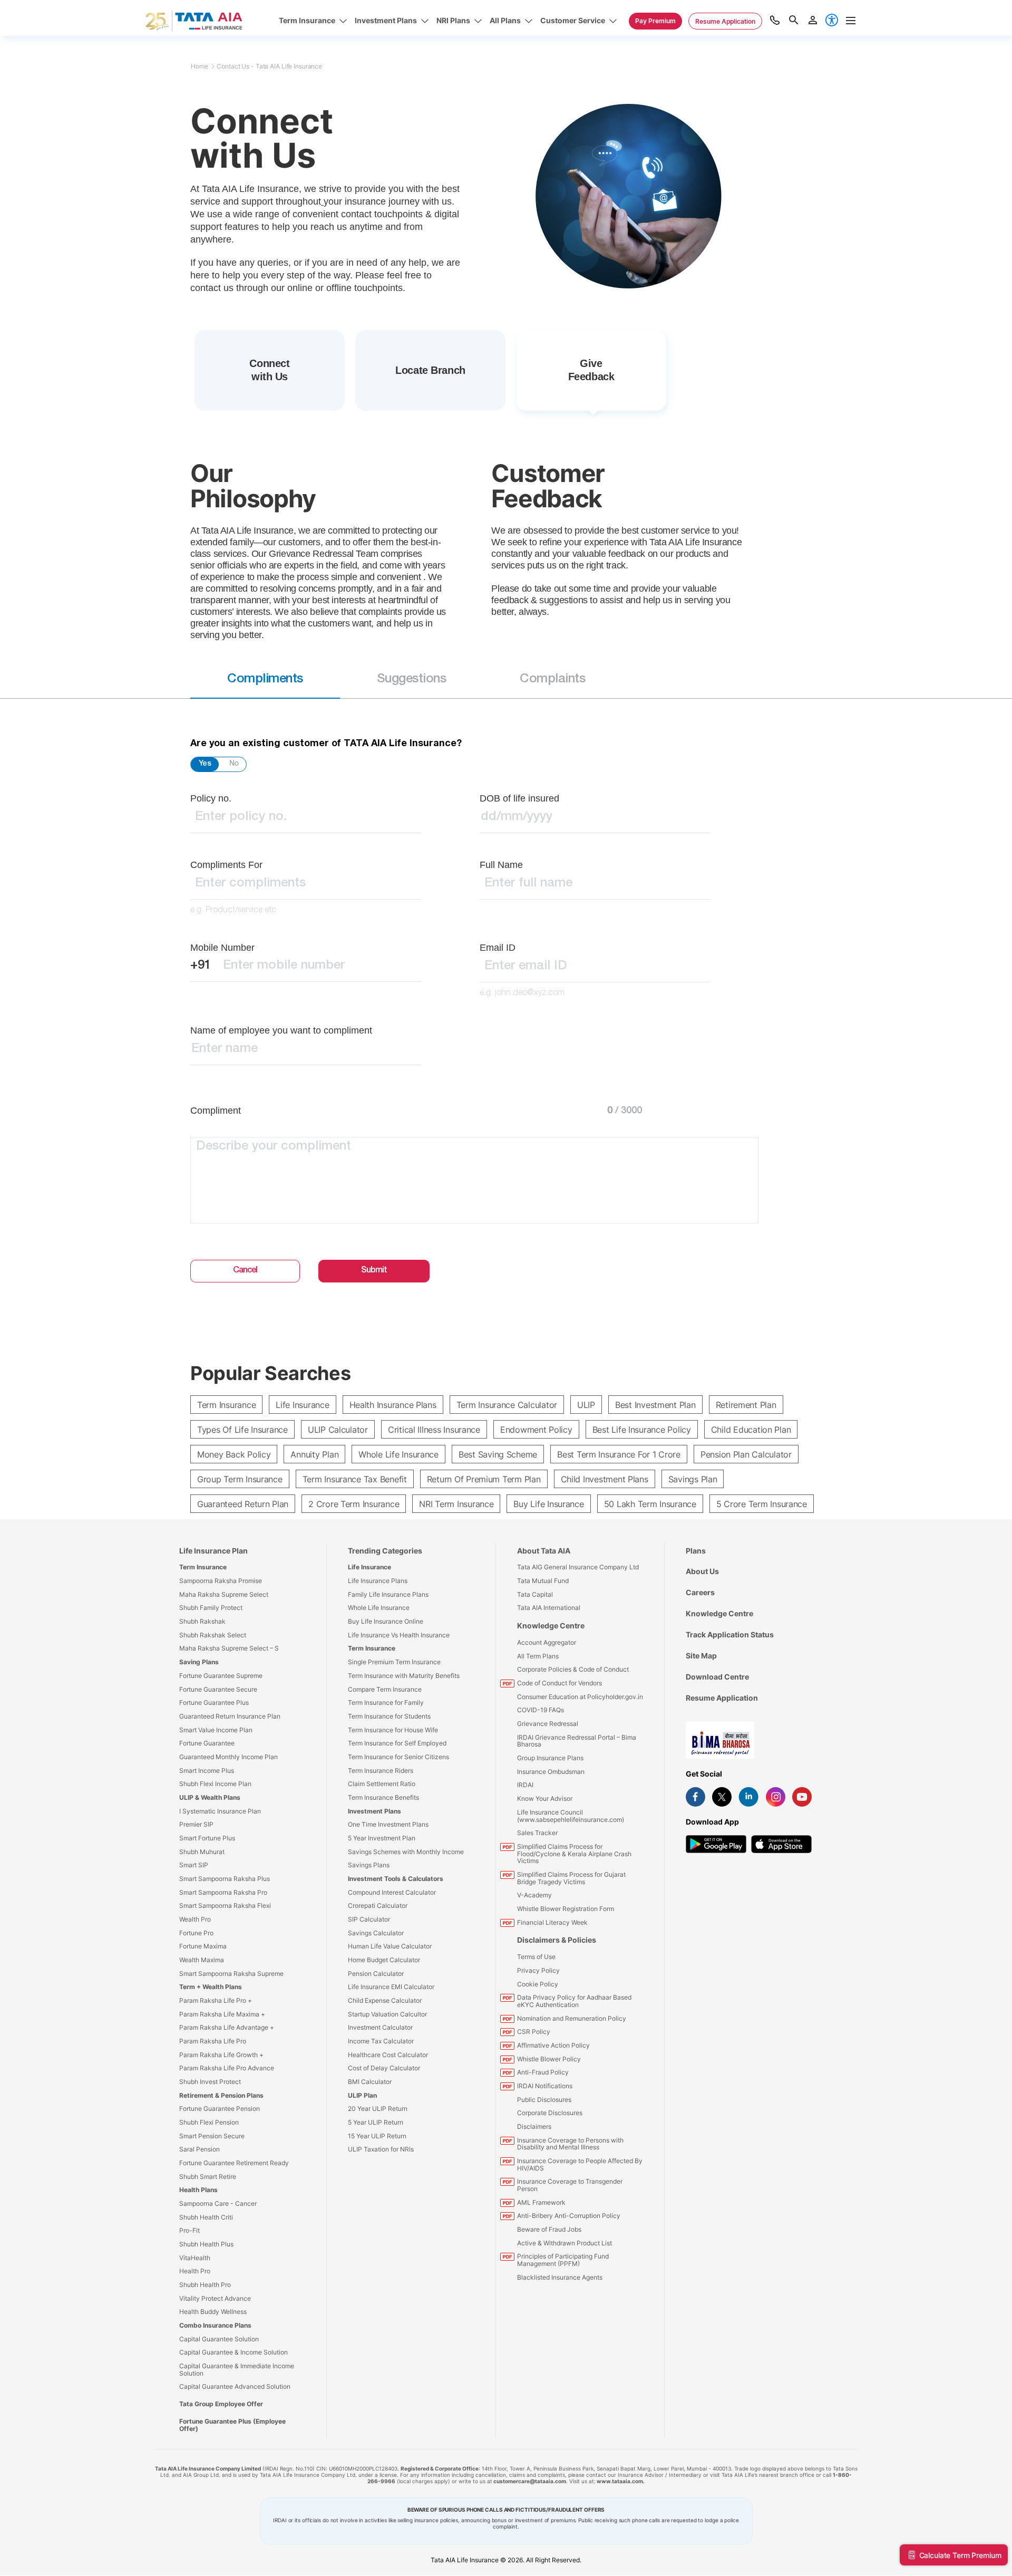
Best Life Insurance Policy (642, 1430)
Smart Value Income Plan (216, 1730)
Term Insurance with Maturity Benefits (404, 1676)
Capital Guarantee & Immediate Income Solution (237, 2370)
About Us (702, 1571)
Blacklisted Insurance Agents (560, 2277)
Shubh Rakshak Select (213, 1635)
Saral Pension (200, 2149)
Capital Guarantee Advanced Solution (235, 2386)
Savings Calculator (376, 1933)
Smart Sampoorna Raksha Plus (225, 1879)
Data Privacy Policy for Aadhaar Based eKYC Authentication (574, 2001)
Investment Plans (374, 1811)
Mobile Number (222, 948)
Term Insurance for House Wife (393, 1730)
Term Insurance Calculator (507, 1405)
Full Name (501, 865)
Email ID (498, 948)
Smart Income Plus (207, 1771)
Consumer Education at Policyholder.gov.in (580, 1697)
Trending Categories (385, 1551)
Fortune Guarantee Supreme (221, 1676)
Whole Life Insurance (398, 1454)
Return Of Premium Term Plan (484, 1479)
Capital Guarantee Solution (219, 2339)
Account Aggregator (547, 1642)
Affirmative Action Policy (553, 2045)
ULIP (586, 1405)
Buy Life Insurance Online (386, 1621)
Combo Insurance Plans (215, 2325)
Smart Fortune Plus (207, 1838)
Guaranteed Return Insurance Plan (230, 1716)
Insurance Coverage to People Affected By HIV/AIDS (580, 2164)
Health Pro (195, 2271)
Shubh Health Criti (206, 2217)
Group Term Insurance (240, 1479)
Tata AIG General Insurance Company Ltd (578, 1567)
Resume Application (722, 1698)
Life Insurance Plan (213, 1551)
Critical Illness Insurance (434, 1430)
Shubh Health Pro (205, 2285)
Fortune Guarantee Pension (220, 2109)
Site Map (701, 1656)
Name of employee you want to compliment (281, 1030)
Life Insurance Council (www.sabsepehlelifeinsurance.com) (571, 1816)
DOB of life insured (519, 798)
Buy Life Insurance (548, 1504)
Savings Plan (693, 1479)
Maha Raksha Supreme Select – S (229, 1648)
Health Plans (198, 2190)
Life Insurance (302, 1405)
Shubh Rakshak (202, 1621)
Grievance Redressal (548, 1724)
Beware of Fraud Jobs (549, 2229)
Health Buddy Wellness (213, 2312)
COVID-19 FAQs (541, 1710)
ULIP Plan (362, 2095)
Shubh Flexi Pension (209, 2122)
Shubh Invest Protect (210, 2082)
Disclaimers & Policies (557, 1940)
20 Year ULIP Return (378, 2109)
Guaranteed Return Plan (243, 1504)
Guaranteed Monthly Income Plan (228, 1757)
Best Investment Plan (655, 1405)
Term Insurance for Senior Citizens (398, 1757)
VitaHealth (195, 2258)
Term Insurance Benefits (383, 1797)
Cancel (245, 1271)
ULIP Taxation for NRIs (381, 2149)
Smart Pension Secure (212, 2136)
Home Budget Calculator (384, 1960)
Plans (696, 1551)
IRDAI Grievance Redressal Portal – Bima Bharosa (577, 1741)
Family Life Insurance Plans (388, 1594)
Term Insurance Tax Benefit (355, 1479)
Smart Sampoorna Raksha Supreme (231, 1974)
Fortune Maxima (203, 1946)
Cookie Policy (538, 1984)
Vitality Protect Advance (215, 2298)
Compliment (216, 1111)
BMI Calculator (370, 2082)
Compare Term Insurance (385, 1689)
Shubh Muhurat (202, 1852)
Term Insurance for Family (386, 1702)
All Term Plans (538, 1656)
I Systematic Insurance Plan (220, 1811)
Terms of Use (536, 1957)
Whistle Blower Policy (549, 2059)
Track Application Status (730, 1634)
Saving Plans (199, 1662)
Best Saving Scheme (498, 1454)
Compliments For (226, 865)
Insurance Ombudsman (551, 1772)
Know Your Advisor (545, 1798)
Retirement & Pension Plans (221, 2095)
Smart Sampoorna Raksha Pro (223, 1892)
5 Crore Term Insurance (762, 1504)
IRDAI (525, 1785)
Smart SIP (194, 1865)
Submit (374, 1271)
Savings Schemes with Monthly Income (406, 1852)
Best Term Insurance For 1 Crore (619, 1454)
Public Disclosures (544, 2100)
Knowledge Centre (551, 1625)
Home (200, 66)
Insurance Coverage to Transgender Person (570, 2185)
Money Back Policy (234, 1454)
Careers (700, 1592)
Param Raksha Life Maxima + (222, 2014)
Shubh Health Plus (206, 2244)
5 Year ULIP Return (376, 2122)
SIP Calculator (369, 1919)
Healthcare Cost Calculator (388, 2055)
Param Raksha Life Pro (213, 2041)
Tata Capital (535, 1594)
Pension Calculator (376, 1974)
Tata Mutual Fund (543, 1581)
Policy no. (211, 798)
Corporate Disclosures (550, 2113)
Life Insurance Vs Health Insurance (399, 1635)
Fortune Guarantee (207, 1743)
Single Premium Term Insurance (394, 1662)
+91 (201, 966)
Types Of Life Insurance (242, 1430)
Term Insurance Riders (381, 1771)
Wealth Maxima (202, 1960)
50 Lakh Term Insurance (650, 1504)
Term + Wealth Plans (211, 1987)
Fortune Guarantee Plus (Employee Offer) (232, 2425)
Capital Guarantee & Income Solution (233, 2352)
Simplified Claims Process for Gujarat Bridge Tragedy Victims (571, 1878)
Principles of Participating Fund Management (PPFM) (563, 2260)
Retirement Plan (746, 1405)
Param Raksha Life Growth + (221, 2055)
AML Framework (541, 2202)
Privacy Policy (538, 1970)
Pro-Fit (189, 2230)
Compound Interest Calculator (392, 1892)
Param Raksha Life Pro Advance (227, 2068)
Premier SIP (196, 1824)
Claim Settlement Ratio (382, 1784)
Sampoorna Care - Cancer (218, 2203)
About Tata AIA (544, 1551)
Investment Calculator (380, 2027)
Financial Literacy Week (552, 1922)
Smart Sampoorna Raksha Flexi (225, 1906)
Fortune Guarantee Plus (214, 1702)
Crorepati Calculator (378, 1906)
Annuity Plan (314, 1454)
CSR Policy (534, 2032)
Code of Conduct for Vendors (559, 1683)
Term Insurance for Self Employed (397, 1743)
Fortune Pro (196, 1933)
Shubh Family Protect (211, 1608)
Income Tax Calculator (381, 2041)
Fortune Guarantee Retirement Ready (234, 2163)
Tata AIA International (549, 1608)
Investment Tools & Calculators (396, 1879)
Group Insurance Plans (550, 1758)
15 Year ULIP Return (377, 2136)
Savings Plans (369, 1865)
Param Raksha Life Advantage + (227, 2027)
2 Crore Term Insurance (354, 1504)
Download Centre (717, 1677)
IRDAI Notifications (545, 2086)
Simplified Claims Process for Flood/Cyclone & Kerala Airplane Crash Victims (574, 1854)
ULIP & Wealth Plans (210, 1797)
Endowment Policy (536, 1430)
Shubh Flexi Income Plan (215, 1784)
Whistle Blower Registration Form (566, 1909)
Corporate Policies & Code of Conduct (573, 1669)
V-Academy (534, 1895)
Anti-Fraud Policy (543, 2072)
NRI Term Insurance (456, 1504)
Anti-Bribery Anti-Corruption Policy (569, 2216)
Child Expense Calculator (385, 2000)
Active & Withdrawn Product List (565, 2243)
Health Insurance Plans (393, 1405)
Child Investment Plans (605, 1479)
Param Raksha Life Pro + (216, 2000)
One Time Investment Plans (388, 1824)
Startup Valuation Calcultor (387, 2014)
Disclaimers (534, 2126)
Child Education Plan (751, 1430)
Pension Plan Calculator (746, 1454)
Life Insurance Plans (378, 1581)
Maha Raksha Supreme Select (224, 1594)
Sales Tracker (537, 1833)
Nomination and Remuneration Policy (572, 2018)
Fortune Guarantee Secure (218, 1689)
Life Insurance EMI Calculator (391, 1987)
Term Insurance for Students (389, 1716)
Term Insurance (226, 1405)
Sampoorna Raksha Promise (221, 1581)
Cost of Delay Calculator (384, 2068)
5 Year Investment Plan (382, 1838)
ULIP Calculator (338, 1430)
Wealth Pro (195, 1919)
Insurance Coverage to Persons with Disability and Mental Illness (570, 2144)
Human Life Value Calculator (390, 1946)
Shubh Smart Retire (208, 2177)
